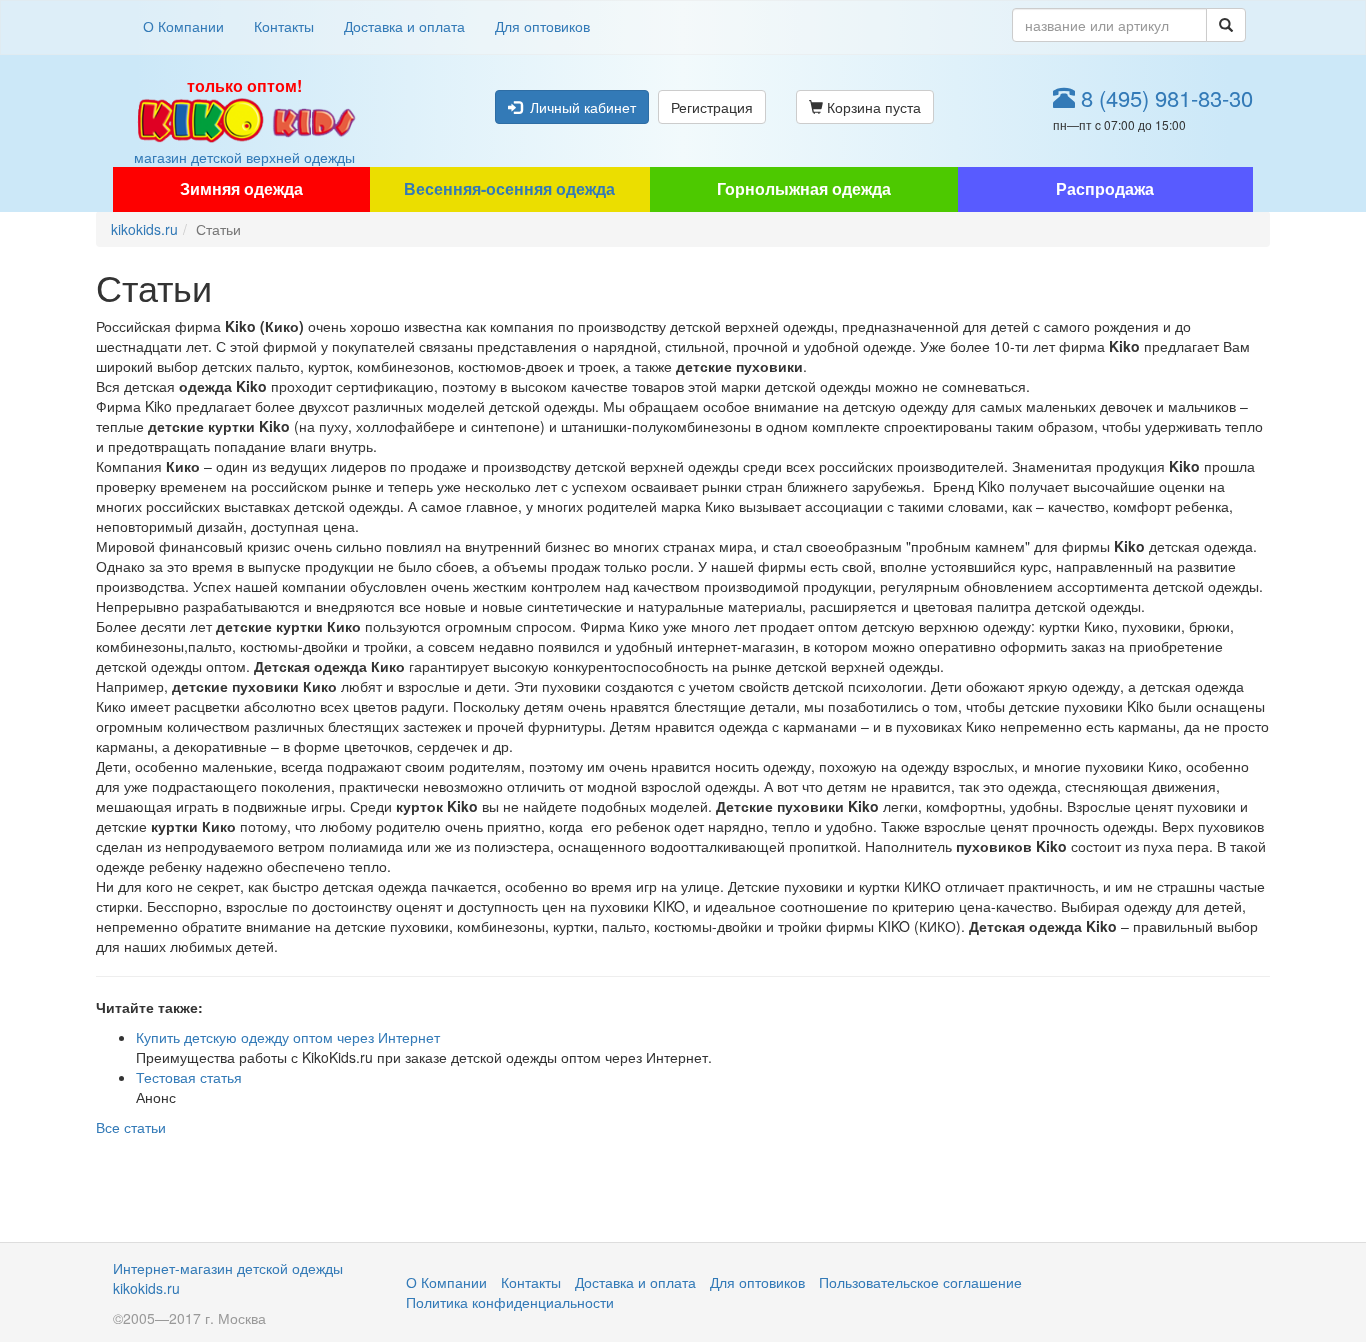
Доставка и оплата (404, 26)
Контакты (284, 26)
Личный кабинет (579, 107)
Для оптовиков (542, 26)
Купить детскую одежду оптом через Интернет (288, 1037)
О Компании (183, 26)
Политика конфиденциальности (510, 1302)
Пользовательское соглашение (920, 1282)
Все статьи (131, 1127)
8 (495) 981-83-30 (1164, 97)
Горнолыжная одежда (804, 188)
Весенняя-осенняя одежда (509, 188)
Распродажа (1105, 188)
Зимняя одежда (241, 188)
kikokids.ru (144, 229)
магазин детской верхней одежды (244, 121)
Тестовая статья (189, 1077)
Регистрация (712, 107)
